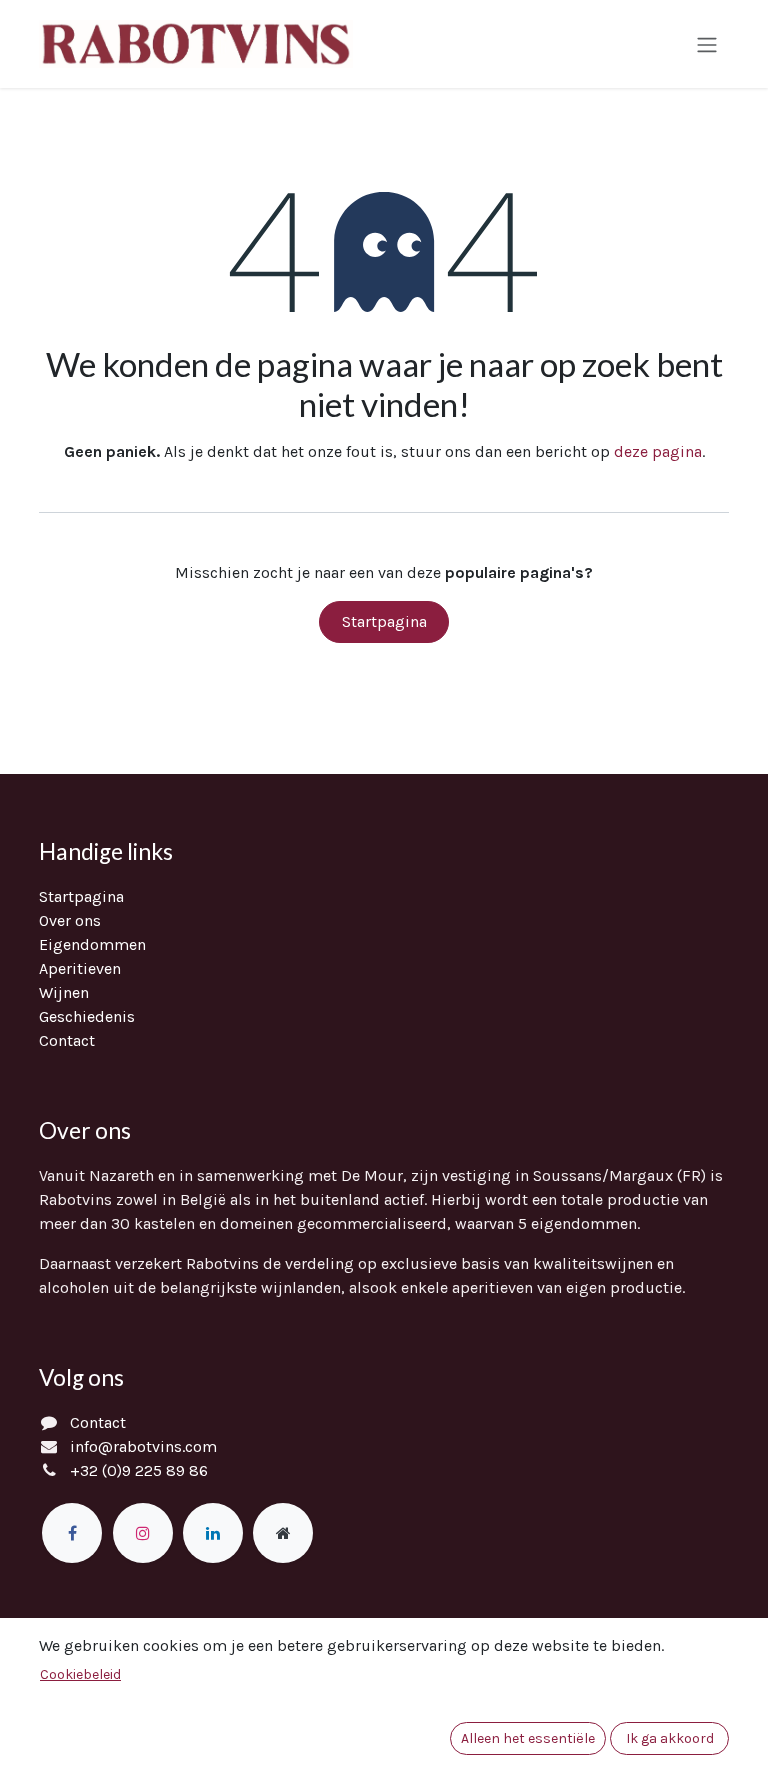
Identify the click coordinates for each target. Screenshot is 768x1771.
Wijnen (64, 992)
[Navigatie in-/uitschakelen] (707, 43)
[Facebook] (72, 1533)
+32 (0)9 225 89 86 (139, 1470)
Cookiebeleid (80, 1674)
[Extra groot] (283, 1533)
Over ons (70, 920)
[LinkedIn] (213, 1533)
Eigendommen (92, 944)
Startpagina (384, 621)
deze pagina (658, 451)
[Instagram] (143, 1533)
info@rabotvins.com (143, 1446)
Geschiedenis (87, 1016)
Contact (67, 1040)
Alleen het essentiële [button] (528, 1738)
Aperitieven (80, 968)
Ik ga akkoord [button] (670, 1738)
